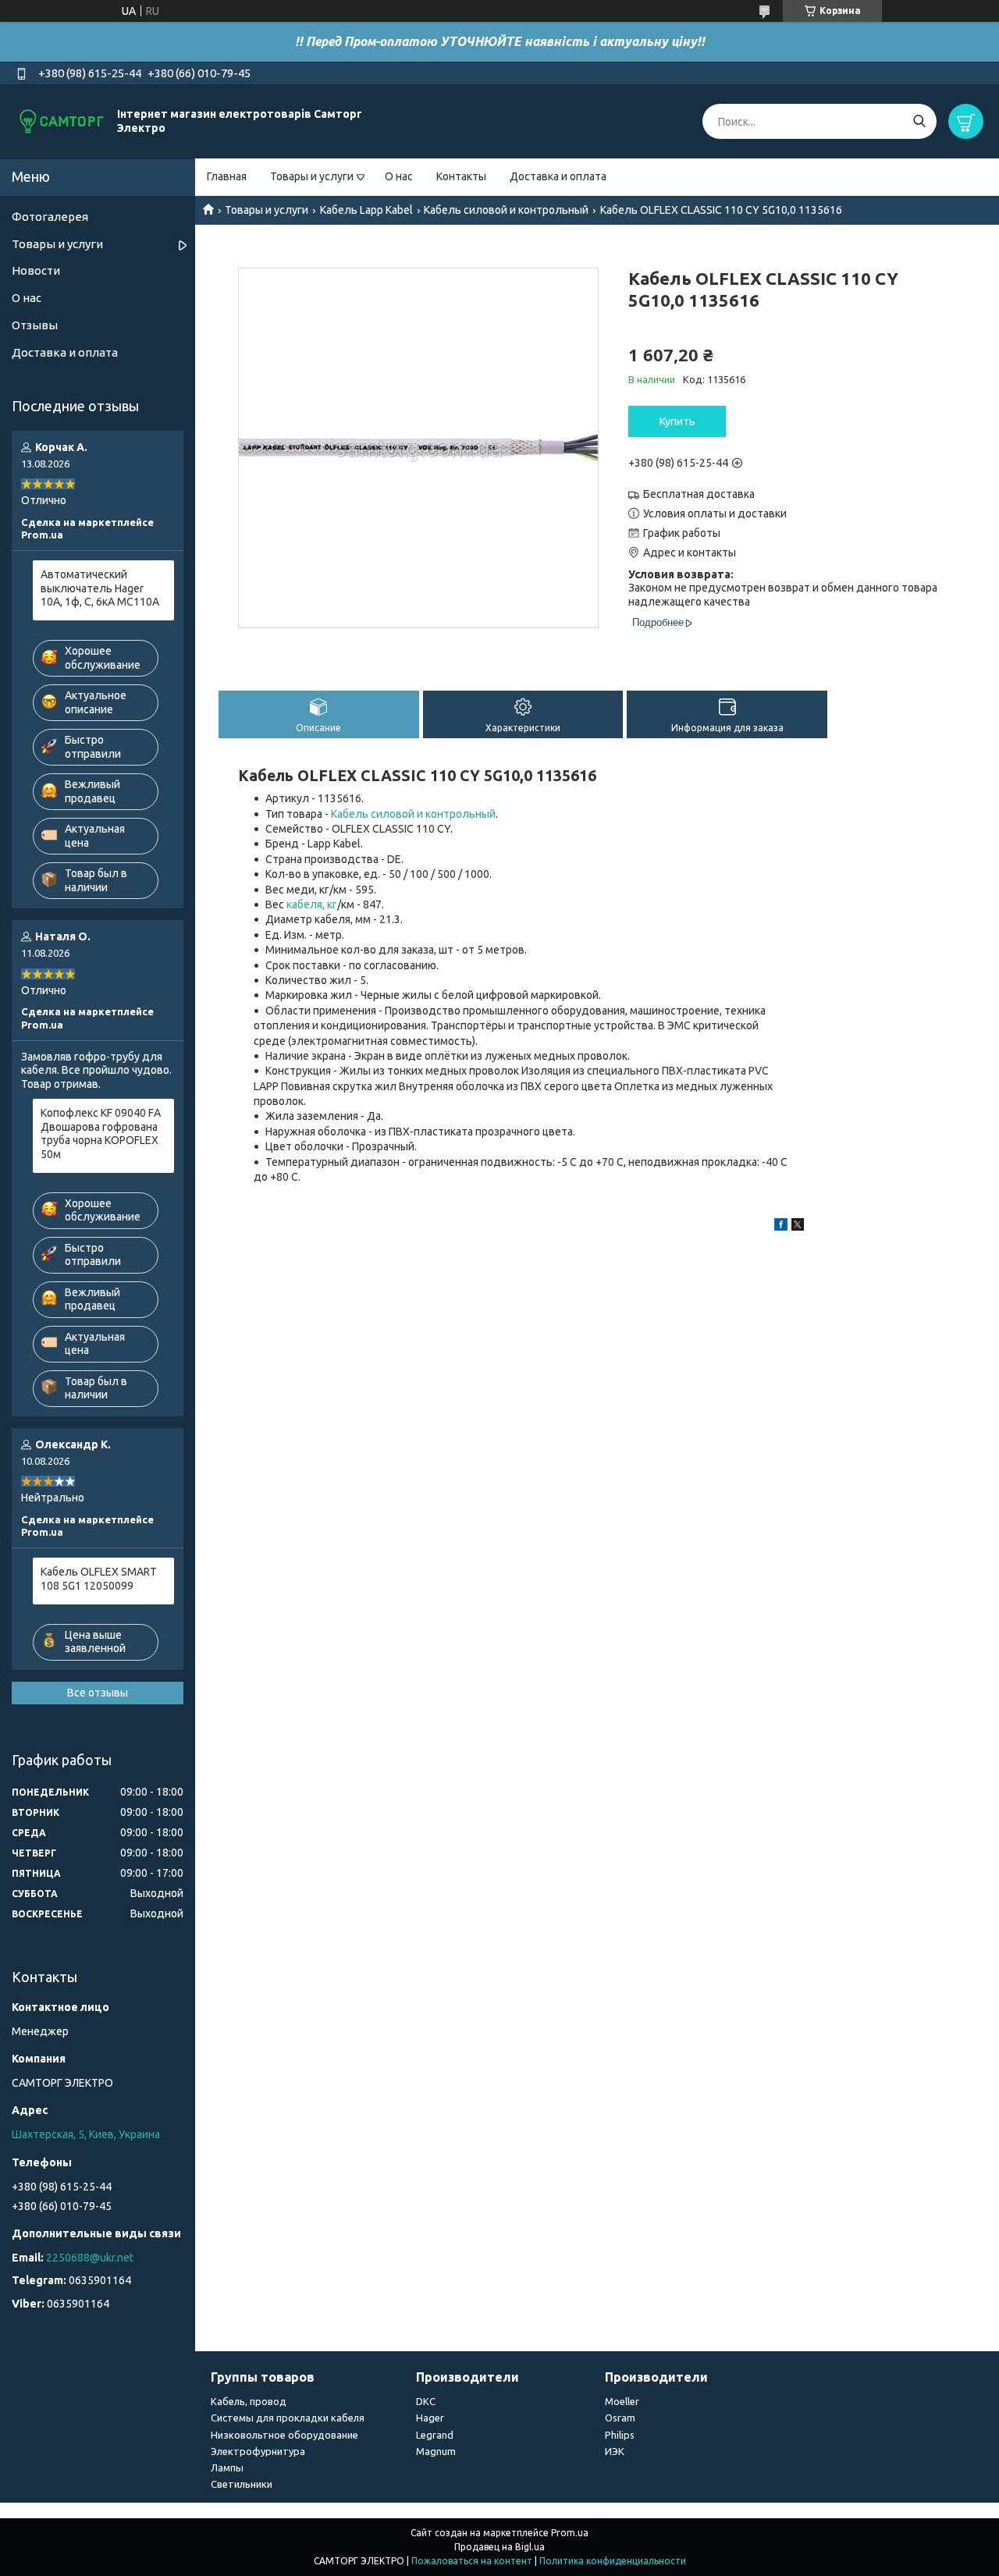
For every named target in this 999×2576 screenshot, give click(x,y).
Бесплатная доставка (699, 494)
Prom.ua (570, 2533)
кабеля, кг (312, 904)
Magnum (436, 2451)
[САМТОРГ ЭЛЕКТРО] (62, 121)
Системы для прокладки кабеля (288, 2418)
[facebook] (781, 1227)
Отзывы (35, 325)
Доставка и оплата (558, 176)
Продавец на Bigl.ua (499, 2547)
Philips (620, 2435)
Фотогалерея (50, 217)
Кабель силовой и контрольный (506, 210)
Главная (227, 176)
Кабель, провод (249, 2401)
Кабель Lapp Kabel (366, 210)
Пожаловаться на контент (472, 2561)
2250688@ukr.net (90, 2258)
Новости (36, 270)
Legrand (435, 2435)
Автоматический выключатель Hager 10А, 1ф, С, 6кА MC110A (100, 588)
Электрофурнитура (258, 2451)
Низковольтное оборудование (284, 2435)
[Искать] (919, 121)
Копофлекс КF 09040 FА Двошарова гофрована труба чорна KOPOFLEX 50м (101, 1133)
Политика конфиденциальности (613, 2561)
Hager (430, 2418)
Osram (620, 2418)
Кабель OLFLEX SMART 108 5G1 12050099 (99, 1579)
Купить (677, 421)
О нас (399, 176)
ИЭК (615, 2451)
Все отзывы (98, 1693)
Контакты (461, 176)
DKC (426, 2401)
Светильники (242, 2484)
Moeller (622, 2401)
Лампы (227, 2468)
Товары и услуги (312, 176)
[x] (798, 1227)
